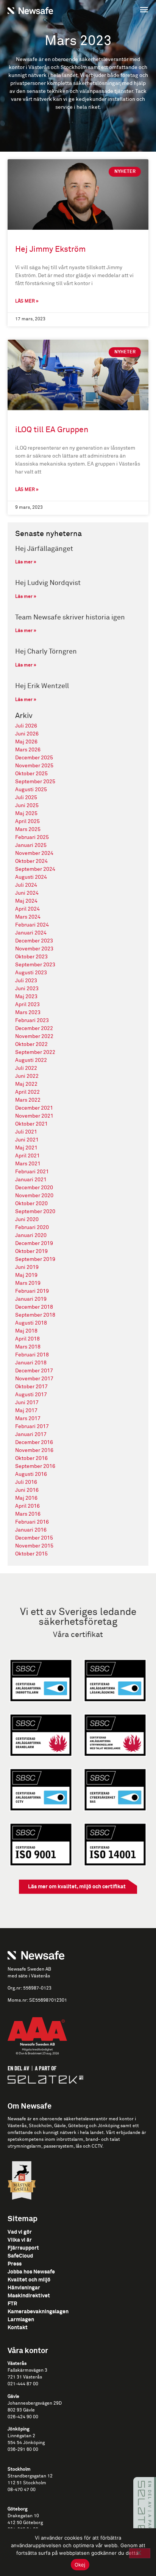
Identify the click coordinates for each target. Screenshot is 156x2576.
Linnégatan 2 (21, 2436)
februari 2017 (32, 1427)
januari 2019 (31, 1299)
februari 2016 (32, 1522)
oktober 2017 (31, 1387)
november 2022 (34, 1036)
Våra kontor (28, 2351)
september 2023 (35, 965)
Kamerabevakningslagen (38, 2312)
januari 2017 (31, 1435)
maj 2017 (26, 1411)
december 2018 (34, 1307)
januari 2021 (31, 1180)
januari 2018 (31, 1363)
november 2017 (34, 1379)
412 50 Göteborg (25, 2523)
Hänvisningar (24, 2288)
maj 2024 (26, 901)
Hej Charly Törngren (46, 652)
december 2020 (34, 1188)
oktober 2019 (31, 1251)
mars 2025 (28, 829)
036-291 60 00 (23, 2450)
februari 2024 (32, 925)
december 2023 (34, 941)
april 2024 (27, 909)
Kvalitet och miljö (29, 2280)
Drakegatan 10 (23, 2516)
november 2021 (34, 1116)
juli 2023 (26, 981)
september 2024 (35, 869)
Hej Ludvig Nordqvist (48, 583)
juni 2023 (27, 989)
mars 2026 (28, 750)
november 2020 (34, 1196)
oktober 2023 (31, 957)
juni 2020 (27, 1220)
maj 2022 (26, 1084)
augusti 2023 (31, 973)
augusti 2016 (31, 1474)
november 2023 (34, 949)
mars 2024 (28, 917)
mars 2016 (28, 1514)
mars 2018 (28, 1347)
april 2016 (27, 1506)
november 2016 (34, 1450)
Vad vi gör (20, 2232)
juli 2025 (26, 798)
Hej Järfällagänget (44, 549)
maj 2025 (26, 814)
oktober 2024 (31, 861)
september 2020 (35, 1212)
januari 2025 (31, 845)
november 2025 (34, 766)
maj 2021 (26, 1148)
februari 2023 (32, 1021)
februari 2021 (32, 1172)
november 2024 (34, 853)
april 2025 (27, 822)
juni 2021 (27, 1140)
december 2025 (34, 758)
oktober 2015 (31, 1554)
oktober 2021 (31, 1124)
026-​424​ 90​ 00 (23, 2417)
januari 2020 (31, 1235)
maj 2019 (26, 1275)
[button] (115, 10)
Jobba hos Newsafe (31, 2272)
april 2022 (27, 1092)
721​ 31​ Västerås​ (25, 2377)
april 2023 (27, 1005)
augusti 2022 (31, 1060)
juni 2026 (27, 734)
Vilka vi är (20, 2240)
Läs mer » (27, 301)
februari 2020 (32, 1228)
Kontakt (18, 2328)
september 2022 (35, 1052)
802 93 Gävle (21, 2410)
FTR (12, 2304)
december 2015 (34, 1538)
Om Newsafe (30, 2106)
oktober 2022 (31, 1044)
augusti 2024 (31, 877)
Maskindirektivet (29, 2296)
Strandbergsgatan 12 (30, 2476)
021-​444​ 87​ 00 (23, 2384)
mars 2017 (28, 1419)
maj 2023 (26, 997)
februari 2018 (32, 1355)
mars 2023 (28, 1013)
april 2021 (27, 1156)
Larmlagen (21, 2320)
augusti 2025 (31, 790)
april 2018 (27, 1339)
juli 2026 (26, 726)
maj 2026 (26, 742)
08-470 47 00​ (22, 2490)
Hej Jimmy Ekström (50, 250)
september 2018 (35, 1315)
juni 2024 (27, 893)
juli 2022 (26, 1068)
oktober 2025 (31, 774)
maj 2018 (26, 1331)
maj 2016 (26, 1498)
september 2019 (35, 1259)
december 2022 (34, 1029)
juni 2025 (27, 806)
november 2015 (34, 1546)
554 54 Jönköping (26, 2443)
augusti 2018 (31, 1323)
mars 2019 (28, 1283)
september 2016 (35, 1466)
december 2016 (34, 1442)
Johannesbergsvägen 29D (35, 2404)
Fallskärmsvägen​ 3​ (27, 2371)
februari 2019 (32, 1291)
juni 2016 (27, 1490)
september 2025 (35, 782)
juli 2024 (26, 885)
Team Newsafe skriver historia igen (70, 618)
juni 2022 (27, 1076)
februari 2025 (32, 837)
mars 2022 (28, 1100)
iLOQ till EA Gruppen (52, 430)
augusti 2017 (31, 1395)
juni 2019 (27, 1267)
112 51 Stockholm (27, 2483)
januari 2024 (31, 933)
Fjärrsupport (23, 2248)
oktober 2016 (31, 1458)
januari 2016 (31, 1530)
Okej (80, 2565)
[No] (140, 2553)
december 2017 (34, 1371)
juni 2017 (27, 1403)
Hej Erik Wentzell (42, 686)
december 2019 (34, 1243)
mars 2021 (28, 1164)
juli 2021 (26, 1132)
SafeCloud (20, 2256)
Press (15, 2264)
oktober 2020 (31, 1204)
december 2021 (34, 1108)
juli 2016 (26, 1482)
